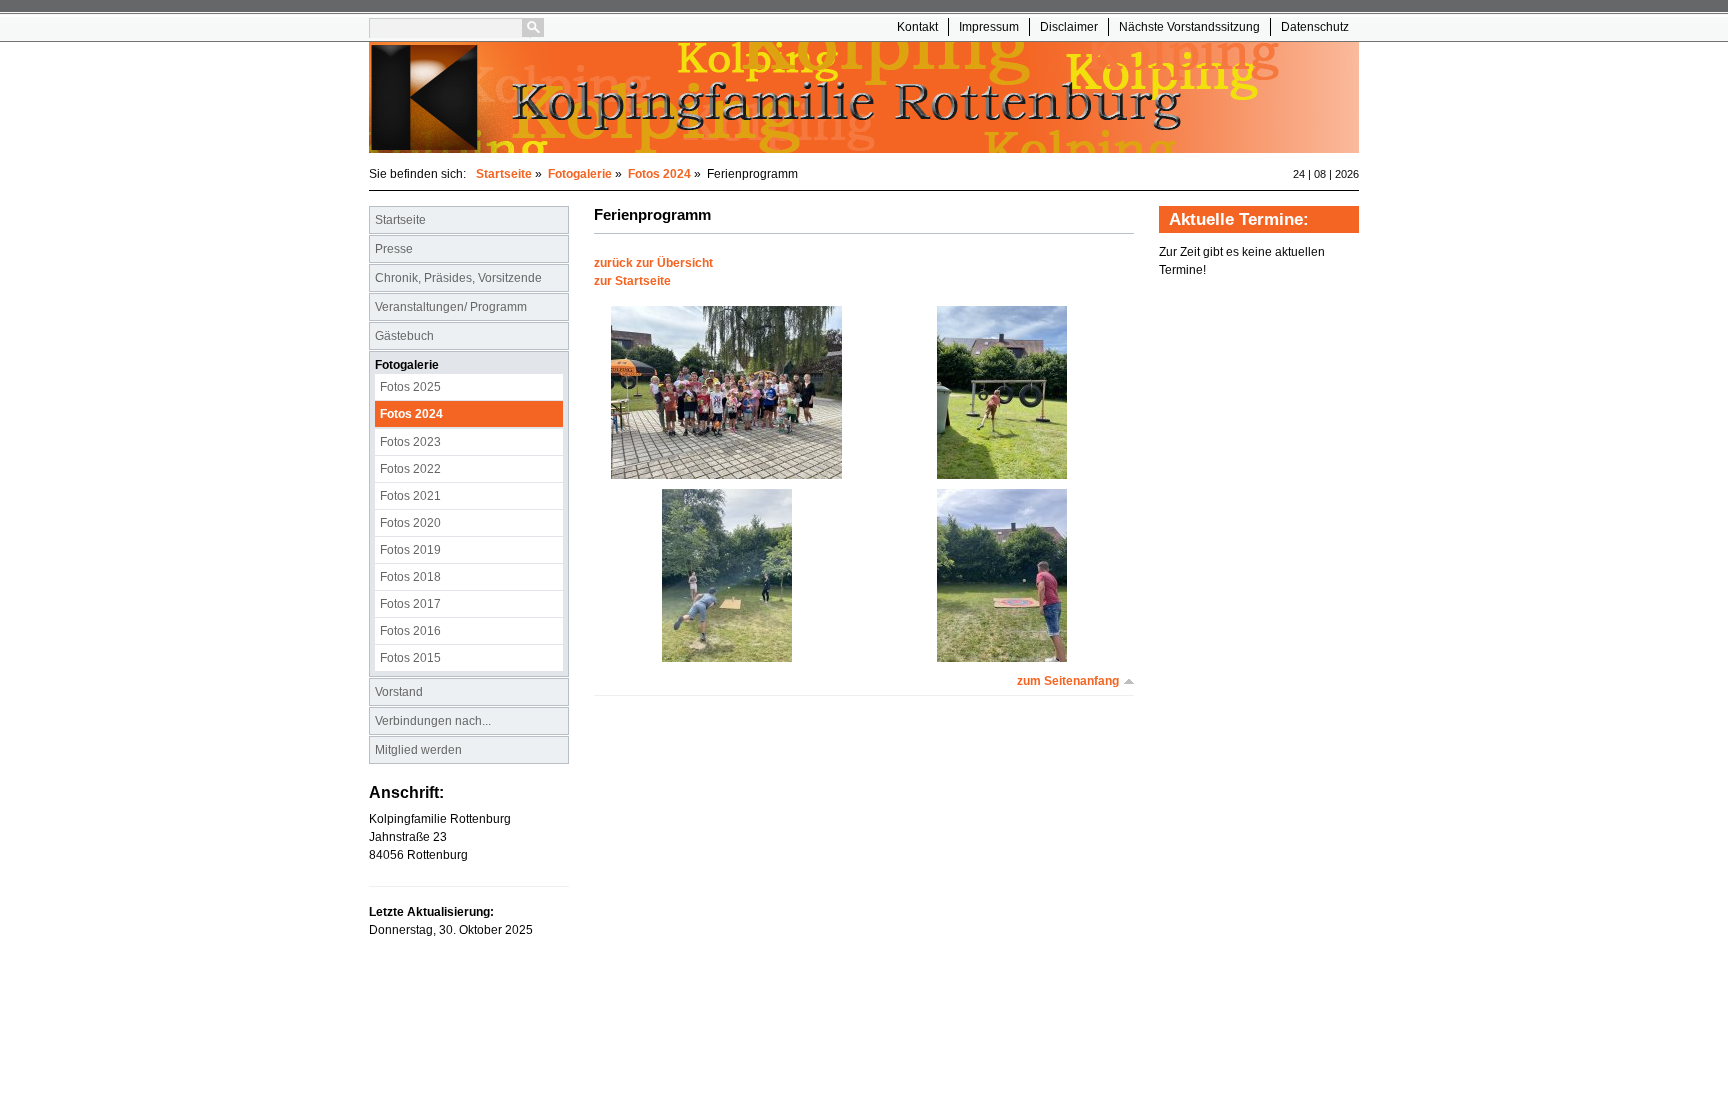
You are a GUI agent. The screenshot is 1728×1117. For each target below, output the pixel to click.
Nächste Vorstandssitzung (1189, 27)
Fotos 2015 (410, 658)
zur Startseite (632, 281)
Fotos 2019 (410, 550)
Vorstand (399, 692)
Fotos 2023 (410, 442)
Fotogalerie (580, 174)
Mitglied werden (418, 750)
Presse (394, 249)
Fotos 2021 (410, 496)
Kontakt (917, 27)
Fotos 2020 (410, 523)
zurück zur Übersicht (653, 263)
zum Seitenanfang (1068, 681)
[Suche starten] (533, 27)
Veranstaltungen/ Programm (451, 307)
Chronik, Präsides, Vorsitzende (458, 278)
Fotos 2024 (659, 174)
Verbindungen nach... (433, 721)
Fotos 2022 (410, 469)
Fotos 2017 (410, 604)
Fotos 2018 (410, 577)
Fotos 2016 (410, 631)
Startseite (504, 174)
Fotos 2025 (410, 387)
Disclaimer (1069, 27)
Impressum (989, 27)
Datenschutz (1315, 27)
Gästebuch (404, 336)
